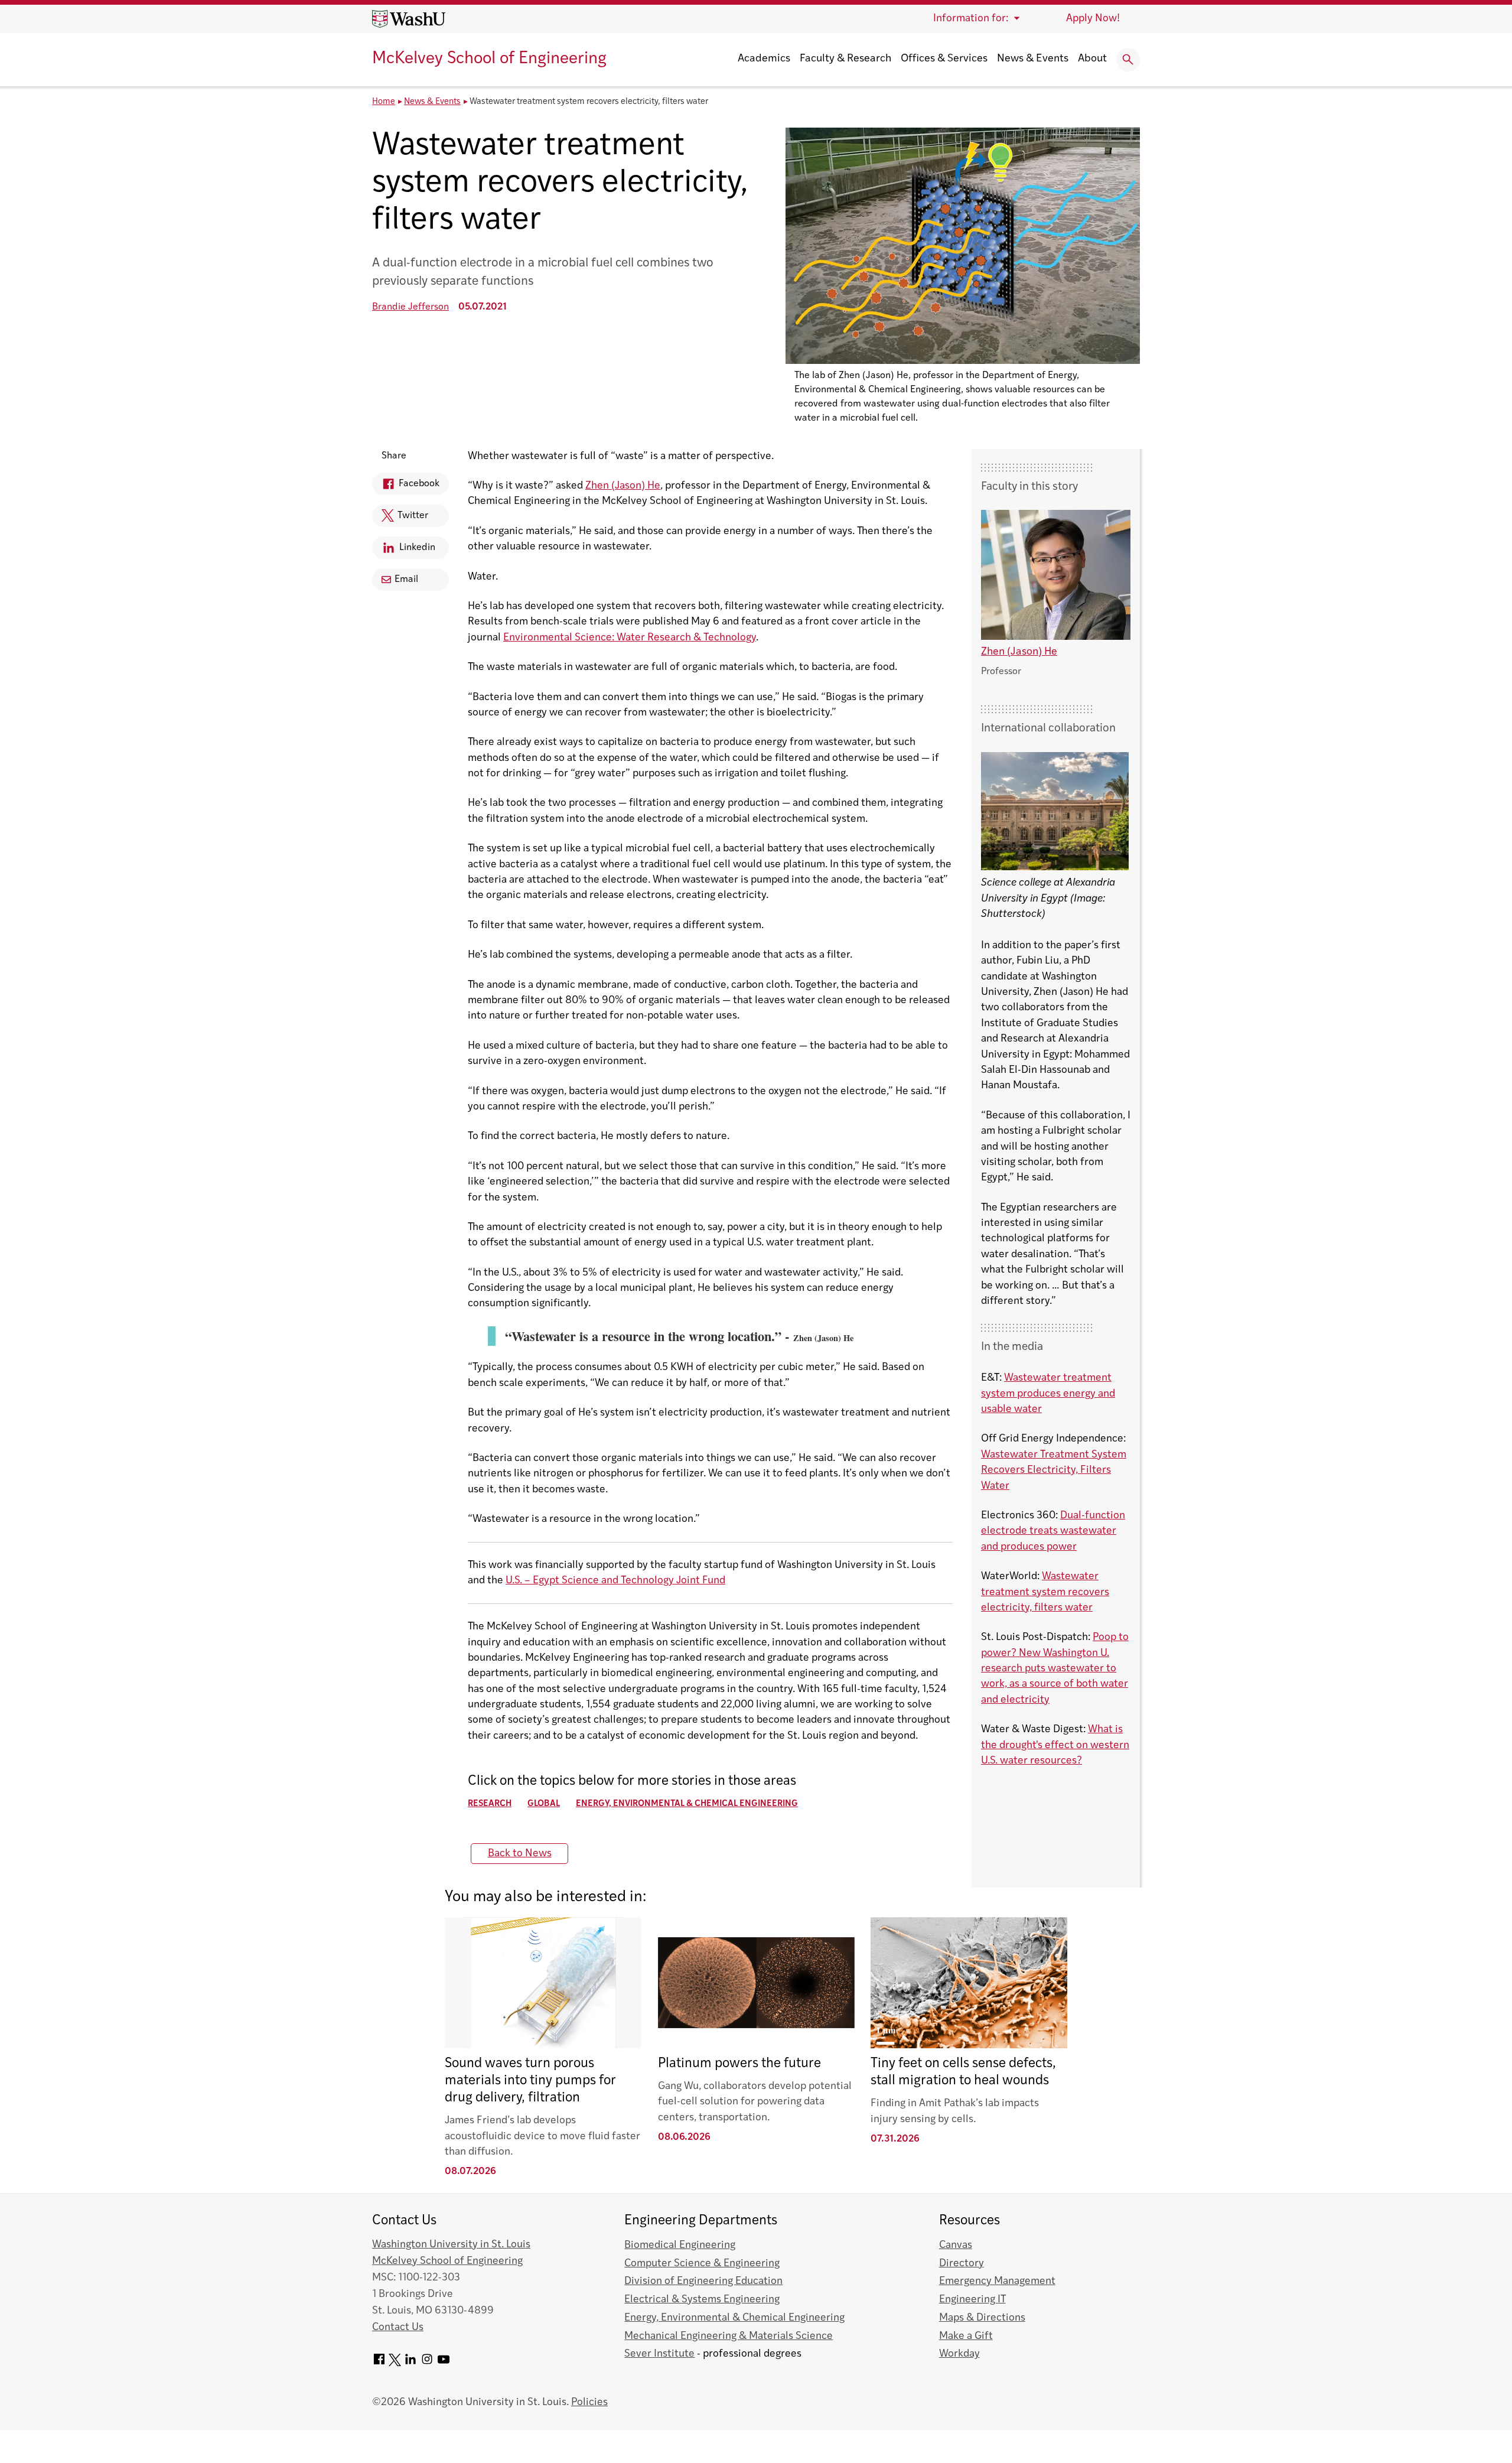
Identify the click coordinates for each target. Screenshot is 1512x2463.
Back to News (520, 1854)
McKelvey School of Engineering (489, 59)
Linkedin (404, 551)
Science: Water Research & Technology (664, 638)
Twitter (400, 519)
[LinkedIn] (410, 2363)
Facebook (406, 487)
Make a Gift (966, 2336)
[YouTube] (444, 2363)
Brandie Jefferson (410, 307)
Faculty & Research (845, 59)
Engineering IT (972, 2300)
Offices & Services (944, 59)
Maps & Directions (982, 2318)
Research (490, 1804)
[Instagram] (427, 2363)
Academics (764, 59)
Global (544, 1804)
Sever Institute (659, 2354)
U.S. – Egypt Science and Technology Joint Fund (615, 1581)
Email (406, 580)
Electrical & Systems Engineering (702, 2300)
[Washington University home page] (409, 19)
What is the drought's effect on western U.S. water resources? (1055, 1745)
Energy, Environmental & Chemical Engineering (687, 1804)
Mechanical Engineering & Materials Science (729, 2336)
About (1092, 59)
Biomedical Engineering (680, 2245)
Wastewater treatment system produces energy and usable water (1048, 1394)
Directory (962, 2264)
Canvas (956, 2245)
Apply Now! (1093, 19)
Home (384, 102)
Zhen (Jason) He (623, 486)
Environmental (538, 638)
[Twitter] (395, 2363)
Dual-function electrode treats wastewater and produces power (1053, 1531)
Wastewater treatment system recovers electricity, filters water (1045, 1592)
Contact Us (398, 2327)
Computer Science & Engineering (702, 2264)
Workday (959, 2354)
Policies (589, 2402)
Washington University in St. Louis (451, 2245)
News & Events (1033, 59)
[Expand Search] (1128, 60)
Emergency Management (997, 2281)
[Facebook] (379, 2363)
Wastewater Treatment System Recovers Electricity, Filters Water (1054, 1470)
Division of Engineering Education (703, 2281)
